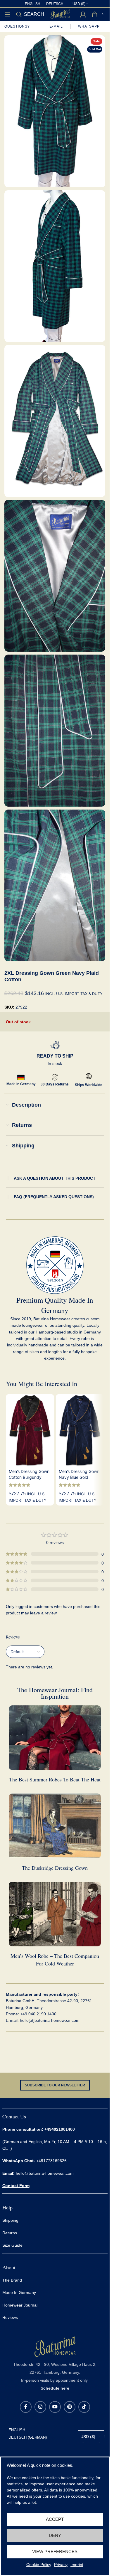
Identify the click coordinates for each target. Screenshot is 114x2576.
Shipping (11, 2220)
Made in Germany (21, 1084)
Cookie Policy (39, 2565)
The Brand (12, 2280)
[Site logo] (60, 14)
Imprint (77, 2565)
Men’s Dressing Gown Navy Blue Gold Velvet (79, 1477)
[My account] (83, 14)
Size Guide (12, 2245)
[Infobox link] (55, 2363)
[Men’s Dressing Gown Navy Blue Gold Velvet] (80, 1430)
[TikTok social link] (84, 2407)
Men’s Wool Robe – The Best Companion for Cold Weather (55, 1959)
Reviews (10, 2317)
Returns (10, 2233)
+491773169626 (34, 2161)
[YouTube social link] (55, 2407)
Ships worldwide (89, 1085)
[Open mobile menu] (7, 14)
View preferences (55, 2551)
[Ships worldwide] (89, 1076)
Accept (55, 2519)
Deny (55, 2535)
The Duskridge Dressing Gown (55, 1868)
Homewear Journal (20, 2305)
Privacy (61, 2565)
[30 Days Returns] (55, 1077)
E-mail (56, 26)
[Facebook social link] (26, 2407)
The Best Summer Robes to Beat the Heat (55, 1779)
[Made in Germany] (21, 1077)
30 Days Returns (55, 1084)
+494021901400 (60, 2129)
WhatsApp (89, 26)
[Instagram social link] (40, 2407)
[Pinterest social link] (70, 2407)
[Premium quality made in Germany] (55, 1265)
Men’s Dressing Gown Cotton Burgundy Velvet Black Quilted (29, 1477)
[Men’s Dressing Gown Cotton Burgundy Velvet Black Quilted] (30, 1430)
